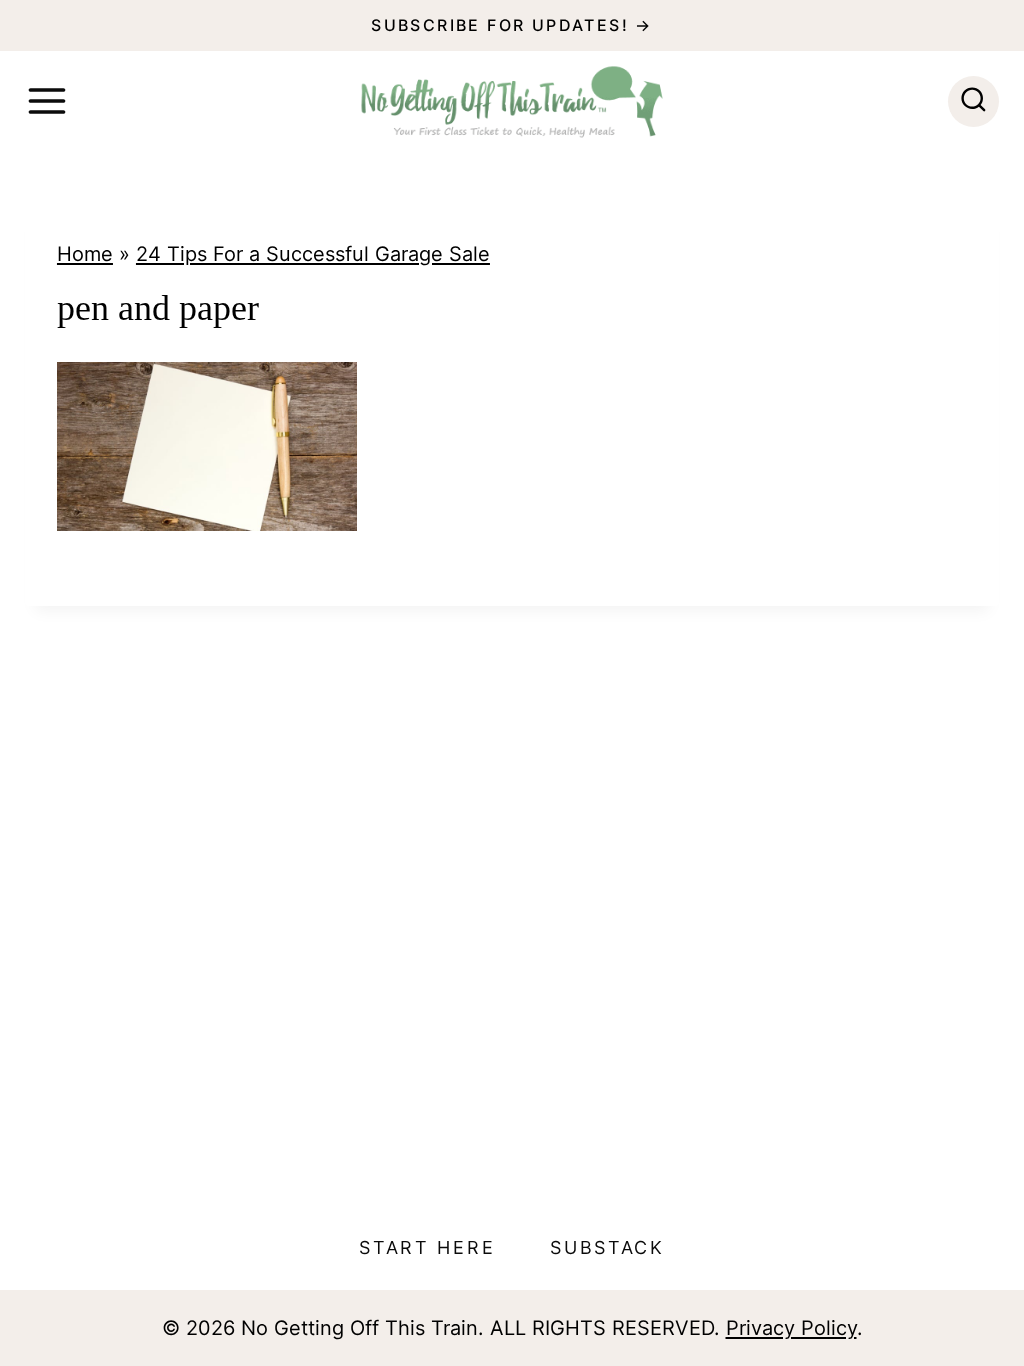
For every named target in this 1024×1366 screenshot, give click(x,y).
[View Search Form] (973, 101)
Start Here (427, 1247)
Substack (607, 1247)
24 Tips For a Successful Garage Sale (313, 254)
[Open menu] (47, 101)
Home (85, 254)
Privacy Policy (791, 1328)
